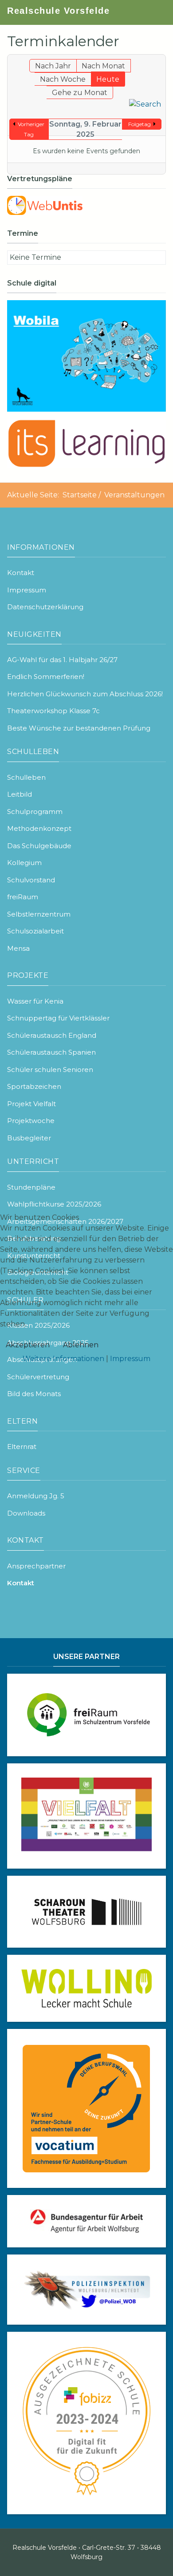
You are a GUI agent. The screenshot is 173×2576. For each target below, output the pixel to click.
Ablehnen (81, 1345)
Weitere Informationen (63, 1359)
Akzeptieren (28, 1345)
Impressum (130, 1359)
